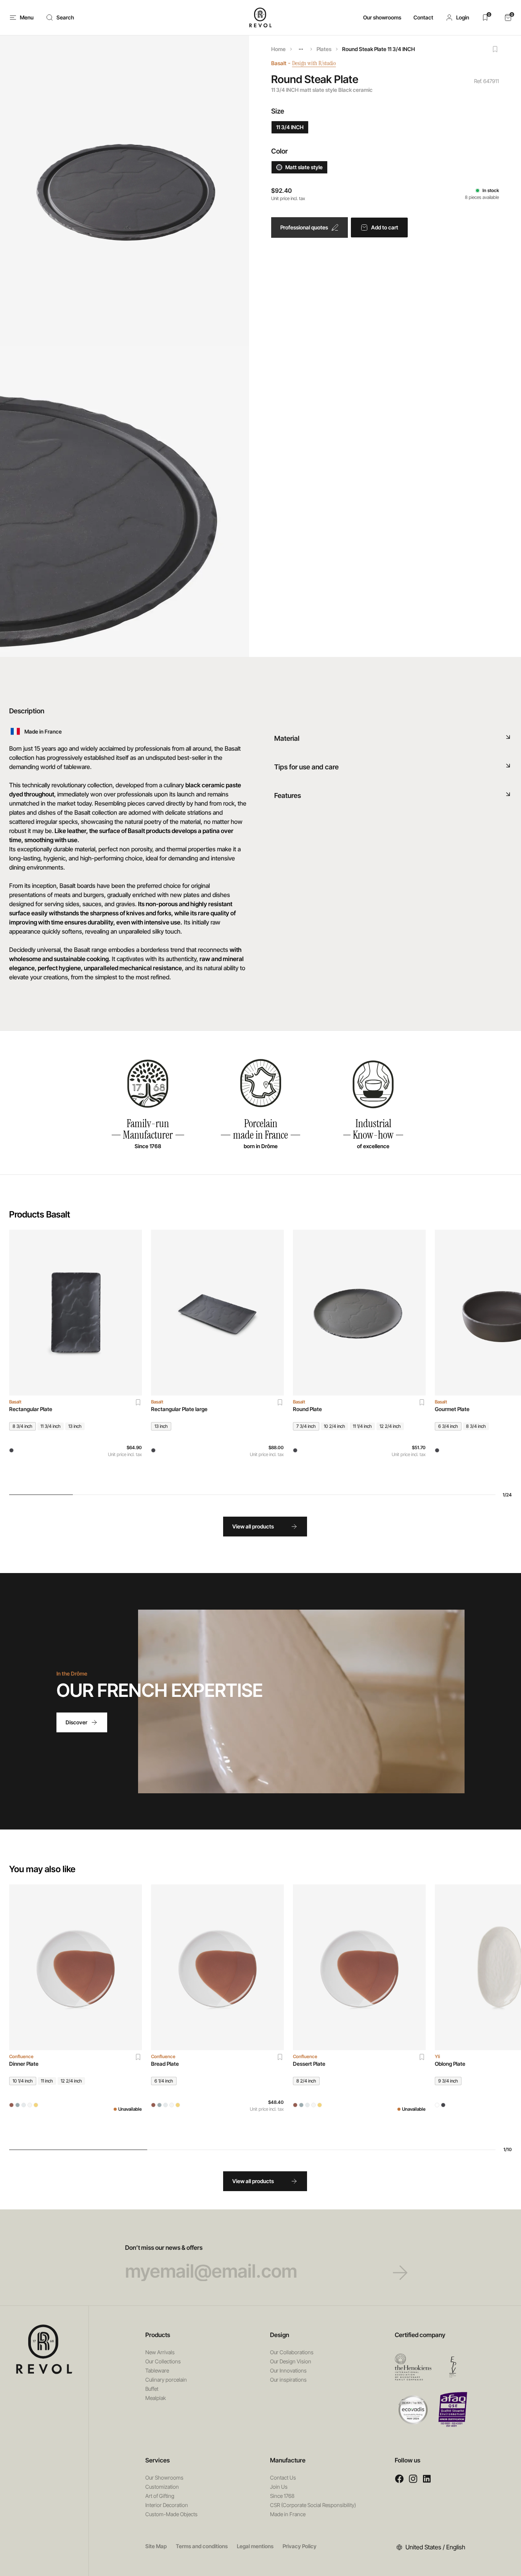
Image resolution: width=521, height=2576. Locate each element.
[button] (457, 18)
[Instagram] (413, 2479)
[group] (76, 1356)
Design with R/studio (314, 63)
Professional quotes (304, 227)
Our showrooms (382, 17)
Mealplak (156, 2398)
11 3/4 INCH (290, 127)
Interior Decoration (167, 2505)
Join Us (279, 2487)
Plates (324, 49)
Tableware (157, 2370)
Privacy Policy (300, 2546)
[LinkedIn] (427, 2479)
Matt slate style (304, 167)
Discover (76, 1722)
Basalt (279, 63)
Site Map (156, 2546)
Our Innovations (288, 2370)
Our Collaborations (292, 2352)
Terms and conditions (202, 2546)
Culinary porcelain (166, 2380)
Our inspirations (288, 2380)
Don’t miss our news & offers (164, 2248)
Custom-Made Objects (171, 2514)
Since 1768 (282, 2496)
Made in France (288, 2514)
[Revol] (44, 2349)
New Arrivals (160, 2352)
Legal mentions (255, 2546)
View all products (253, 1526)
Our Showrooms (164, 2477)
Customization (162, 2487)
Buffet (152, 2389)
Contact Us (283, 2477)
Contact (423, 17)
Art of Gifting (160, 2496)
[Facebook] (399, 2479)
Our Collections (163, 2361)
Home (278, 49)
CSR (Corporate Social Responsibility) (313, 2505)
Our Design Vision (291, 2361)
